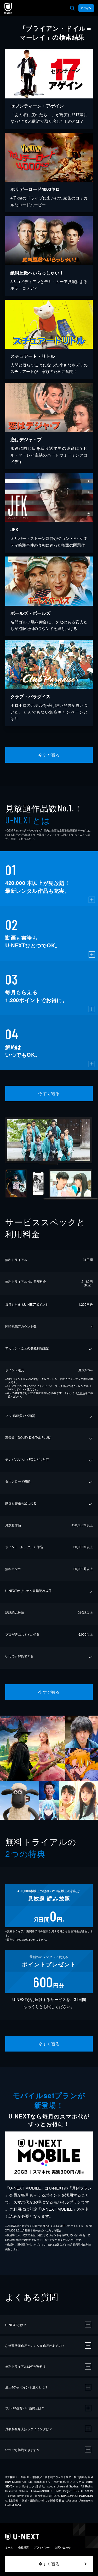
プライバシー (42, 2547)
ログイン (86, 8)
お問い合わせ (63, 2547)
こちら (81, 1393)
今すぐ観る (49, 755)
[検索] (72, 8)
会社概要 (24, 2547)
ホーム (9, 2547)
